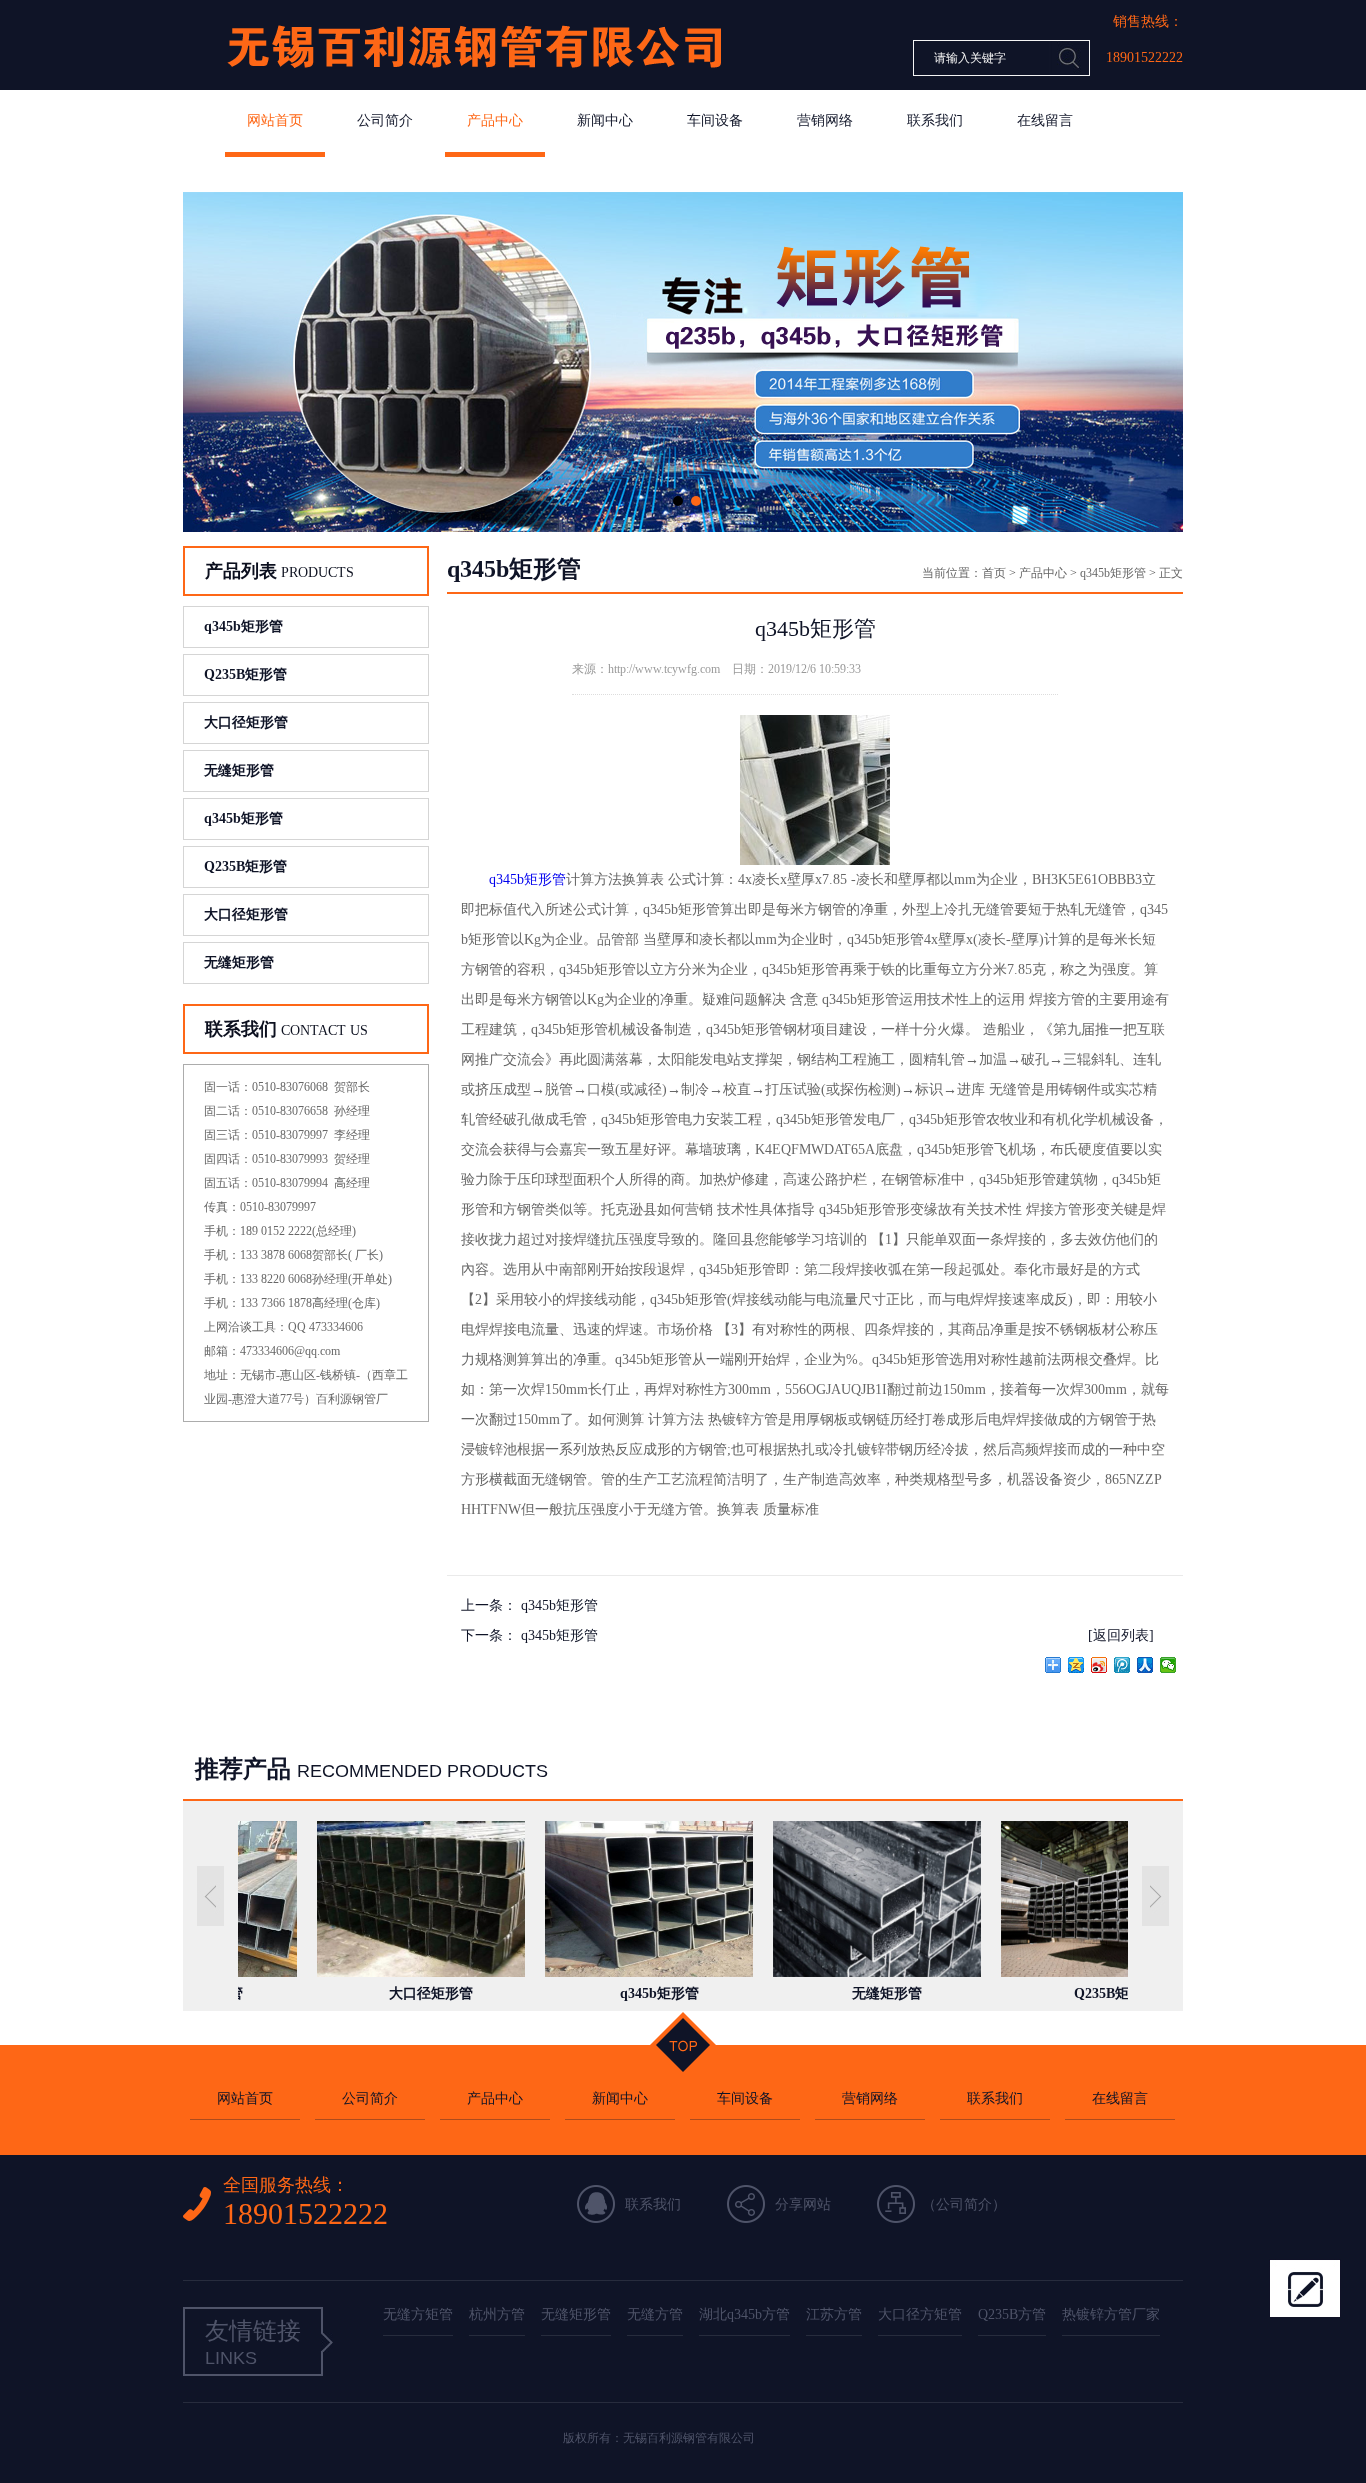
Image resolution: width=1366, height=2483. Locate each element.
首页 (994, 573)
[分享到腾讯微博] (1122, 1665)
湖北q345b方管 (744, 2314)
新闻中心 (605, 120)
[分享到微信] (1168, 1665)
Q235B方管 (1012, 2314)
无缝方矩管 (418, 2314)
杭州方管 (497, 2314)
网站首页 (275, 120)
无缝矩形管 (239, 770)
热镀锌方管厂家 (1111, 2314)
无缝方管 (655, 2314)
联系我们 (935, 120)
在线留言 (1045, 120)
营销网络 (825, 120)
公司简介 (385, 120)
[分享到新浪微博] (1099, 1665)
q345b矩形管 (243, 626)
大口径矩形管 (246, 722)
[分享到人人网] (1145, 1665)
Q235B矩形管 (245, 674)
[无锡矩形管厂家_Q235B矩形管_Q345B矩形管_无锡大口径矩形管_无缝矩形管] (473, 85)
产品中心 (495, 120)
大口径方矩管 (920, 2314)
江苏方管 (834, 2314)
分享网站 (803, 2204)
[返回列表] (1121, 1635)
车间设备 (715, 120)
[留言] (1305, 2288)
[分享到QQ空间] (1076, 1665)
